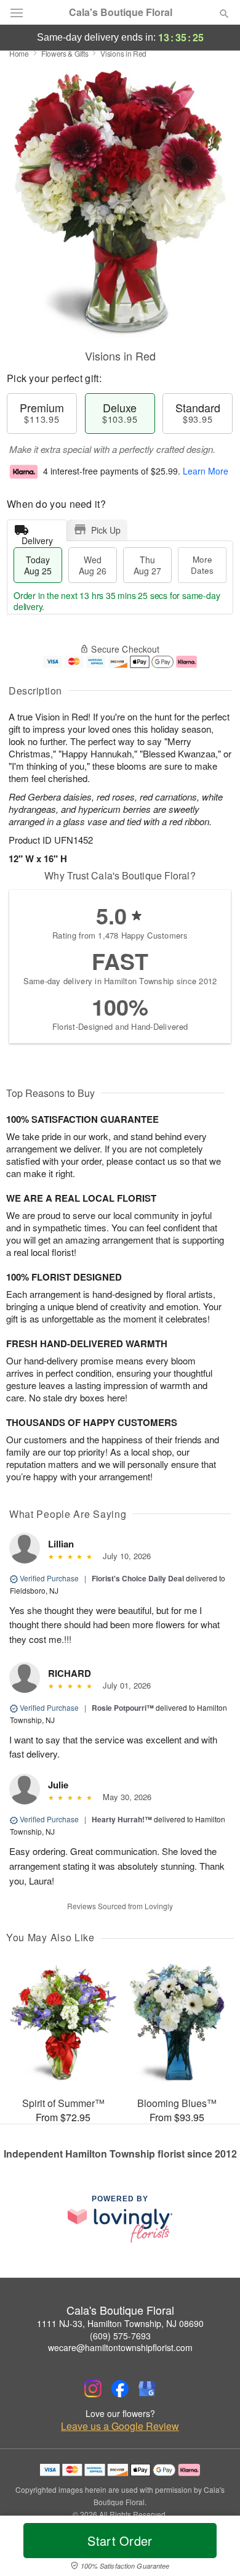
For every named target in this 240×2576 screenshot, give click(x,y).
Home (19, 53)
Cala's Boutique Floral (121, 12)
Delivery (37, 538)
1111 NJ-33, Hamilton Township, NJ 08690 (120, 2323)
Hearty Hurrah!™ (122, 1819)
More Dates (202, 565)
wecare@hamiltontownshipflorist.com (120, 2347)
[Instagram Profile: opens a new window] (93, 2389)
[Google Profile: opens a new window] (147, 2389)
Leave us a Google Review (120, 2426)
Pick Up (106, 530)
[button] (214, 2548)
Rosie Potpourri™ (123, 1708)
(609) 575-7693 (120, 2336)
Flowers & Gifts (65, 53)
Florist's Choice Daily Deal (138, 1578)
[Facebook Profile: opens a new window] (120, 2389)
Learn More (206, 471)
